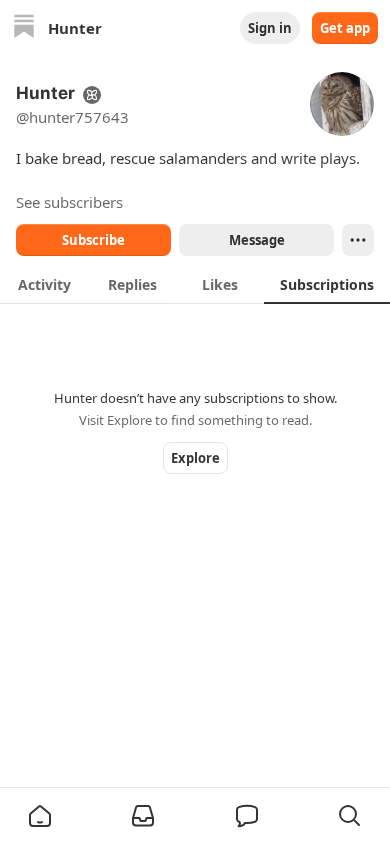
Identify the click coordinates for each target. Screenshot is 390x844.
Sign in (270, 28)
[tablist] (195, 284)
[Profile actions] (358, 240)
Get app (345, 28)
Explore (195, 458)
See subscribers (69, 202)
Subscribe (93, 240)
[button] (40, 816)
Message (257, 240)
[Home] (24, 28)
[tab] (44, 284)
